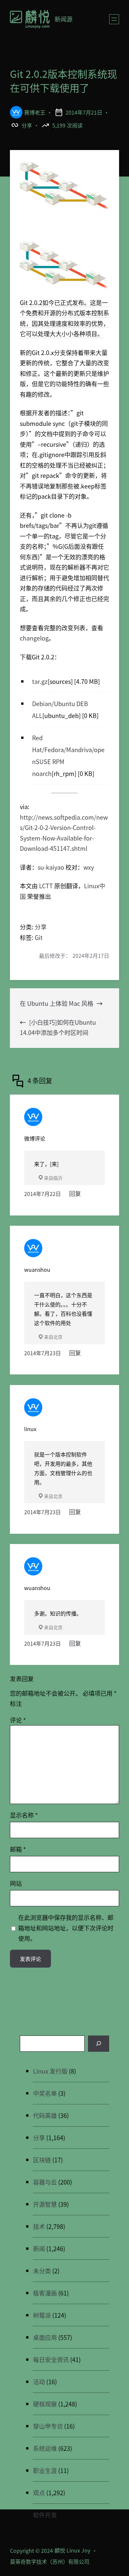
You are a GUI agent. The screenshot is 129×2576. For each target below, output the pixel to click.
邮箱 (18, 1849)
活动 (39, 2382)
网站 (16, 1883)
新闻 (39, 2248)
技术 (39, 2226)
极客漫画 (45, 2293)
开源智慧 (45, 2204)
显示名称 (24, 1815)
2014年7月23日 (43, 1353)
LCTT (46, 886)
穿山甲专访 (48, 2426)
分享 (27, 125)
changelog (34, 638)
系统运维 (45, 2448)
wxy (89, 867)
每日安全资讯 (51, 2359)
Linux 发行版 (50, 2071)
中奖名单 (45, 2093)
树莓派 (42, 2315)
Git (39, 937)
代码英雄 (45, 2115)
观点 (39, 2493)
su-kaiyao (51, 867)
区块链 (42, 2160)
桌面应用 (45, 2337)
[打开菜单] (114, 19)
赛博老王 (35, 112)
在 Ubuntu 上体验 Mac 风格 (57, 1003)
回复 (75, 1193)
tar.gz (40, 681)
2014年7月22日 (43, 1194)
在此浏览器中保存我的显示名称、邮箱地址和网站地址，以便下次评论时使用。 (66, 1928)
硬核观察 (45, 2404)
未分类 (42, 2271)
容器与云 (45, 2182)
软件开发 (45, 2515)
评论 (18, 1720)
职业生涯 (45, 2470)
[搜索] (99, 2044)
